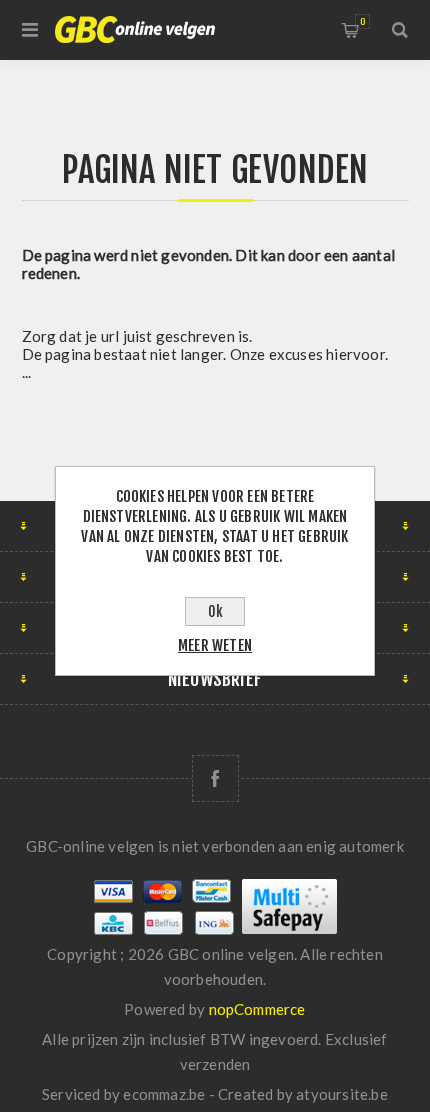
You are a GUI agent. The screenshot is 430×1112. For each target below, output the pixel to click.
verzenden (215, 1064)
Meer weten (215, 645)
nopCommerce (257, 1009)
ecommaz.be (164, 1094)
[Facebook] (215, 778)
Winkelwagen (362, 21)
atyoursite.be (342, 1094)
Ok (215, 611)
